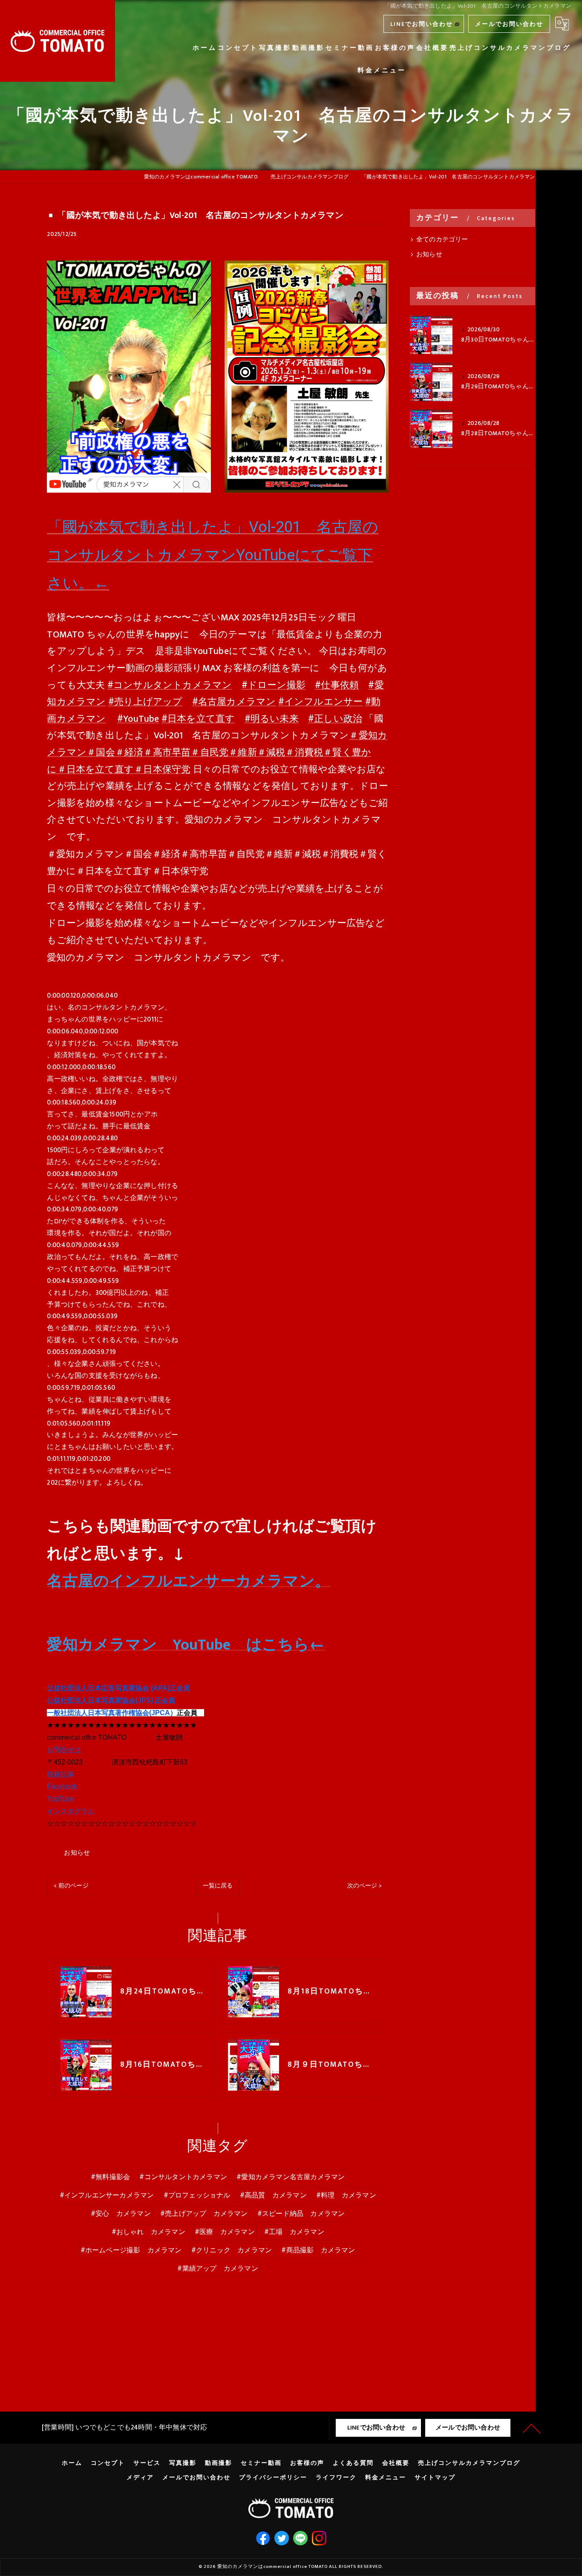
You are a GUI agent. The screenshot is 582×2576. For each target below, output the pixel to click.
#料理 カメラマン (346, 2195)
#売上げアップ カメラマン (204, 2214)
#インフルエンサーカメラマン (107, 2195)
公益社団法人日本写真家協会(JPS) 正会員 (111, 1700)
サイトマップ (435, 2478)
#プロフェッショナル (197, 2195)
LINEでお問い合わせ (422, 24)
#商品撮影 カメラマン (318, 2250)
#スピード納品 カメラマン (301, 2214)
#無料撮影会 (110, 2177)
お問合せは (64, 1750)
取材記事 (61, 1774)
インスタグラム (71, 1811)
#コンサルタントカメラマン (183, 2177)
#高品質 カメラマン (273, 2195)
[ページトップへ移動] (532, 2428)
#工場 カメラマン (294, 2232)
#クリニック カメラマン (232, 2250)
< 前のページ (71, 1886)
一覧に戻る (218, 1886)
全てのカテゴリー (442, 240)
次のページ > (364, 1886)
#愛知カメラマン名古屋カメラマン (291, 2177)
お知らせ (77, 1853)
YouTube (61, 1799)
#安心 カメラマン (121, 2214)
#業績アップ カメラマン (218, 2269)
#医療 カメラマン (225, 2232)
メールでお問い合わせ (509, 24)
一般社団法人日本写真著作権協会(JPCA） (112, 1713)
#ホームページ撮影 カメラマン (131, 2250)
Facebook (62, 1786)
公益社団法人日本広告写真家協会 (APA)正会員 (118, 1688)
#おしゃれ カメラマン (148, 2232)
